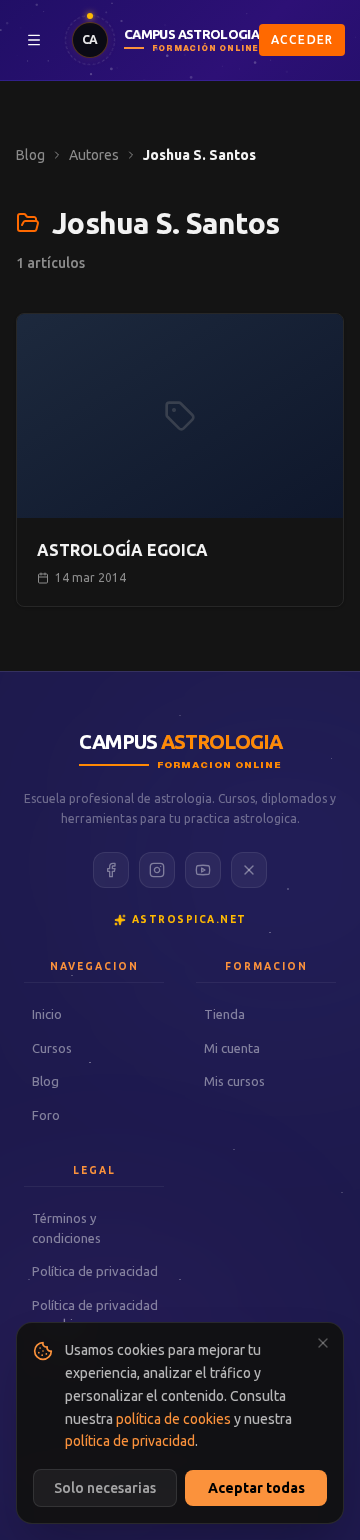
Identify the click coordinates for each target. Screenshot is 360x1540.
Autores (94, 155)
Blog (30, 155)
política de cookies (173, 1419)
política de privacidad (130, 1441)
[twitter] (249, 870)
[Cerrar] (323, 1343)
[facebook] (111, 870)
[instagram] (157, 870)
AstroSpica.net (189, 919)
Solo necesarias (105, 1488)
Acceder (302, 39)
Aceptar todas (256, 1488)
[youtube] (203, 870)
